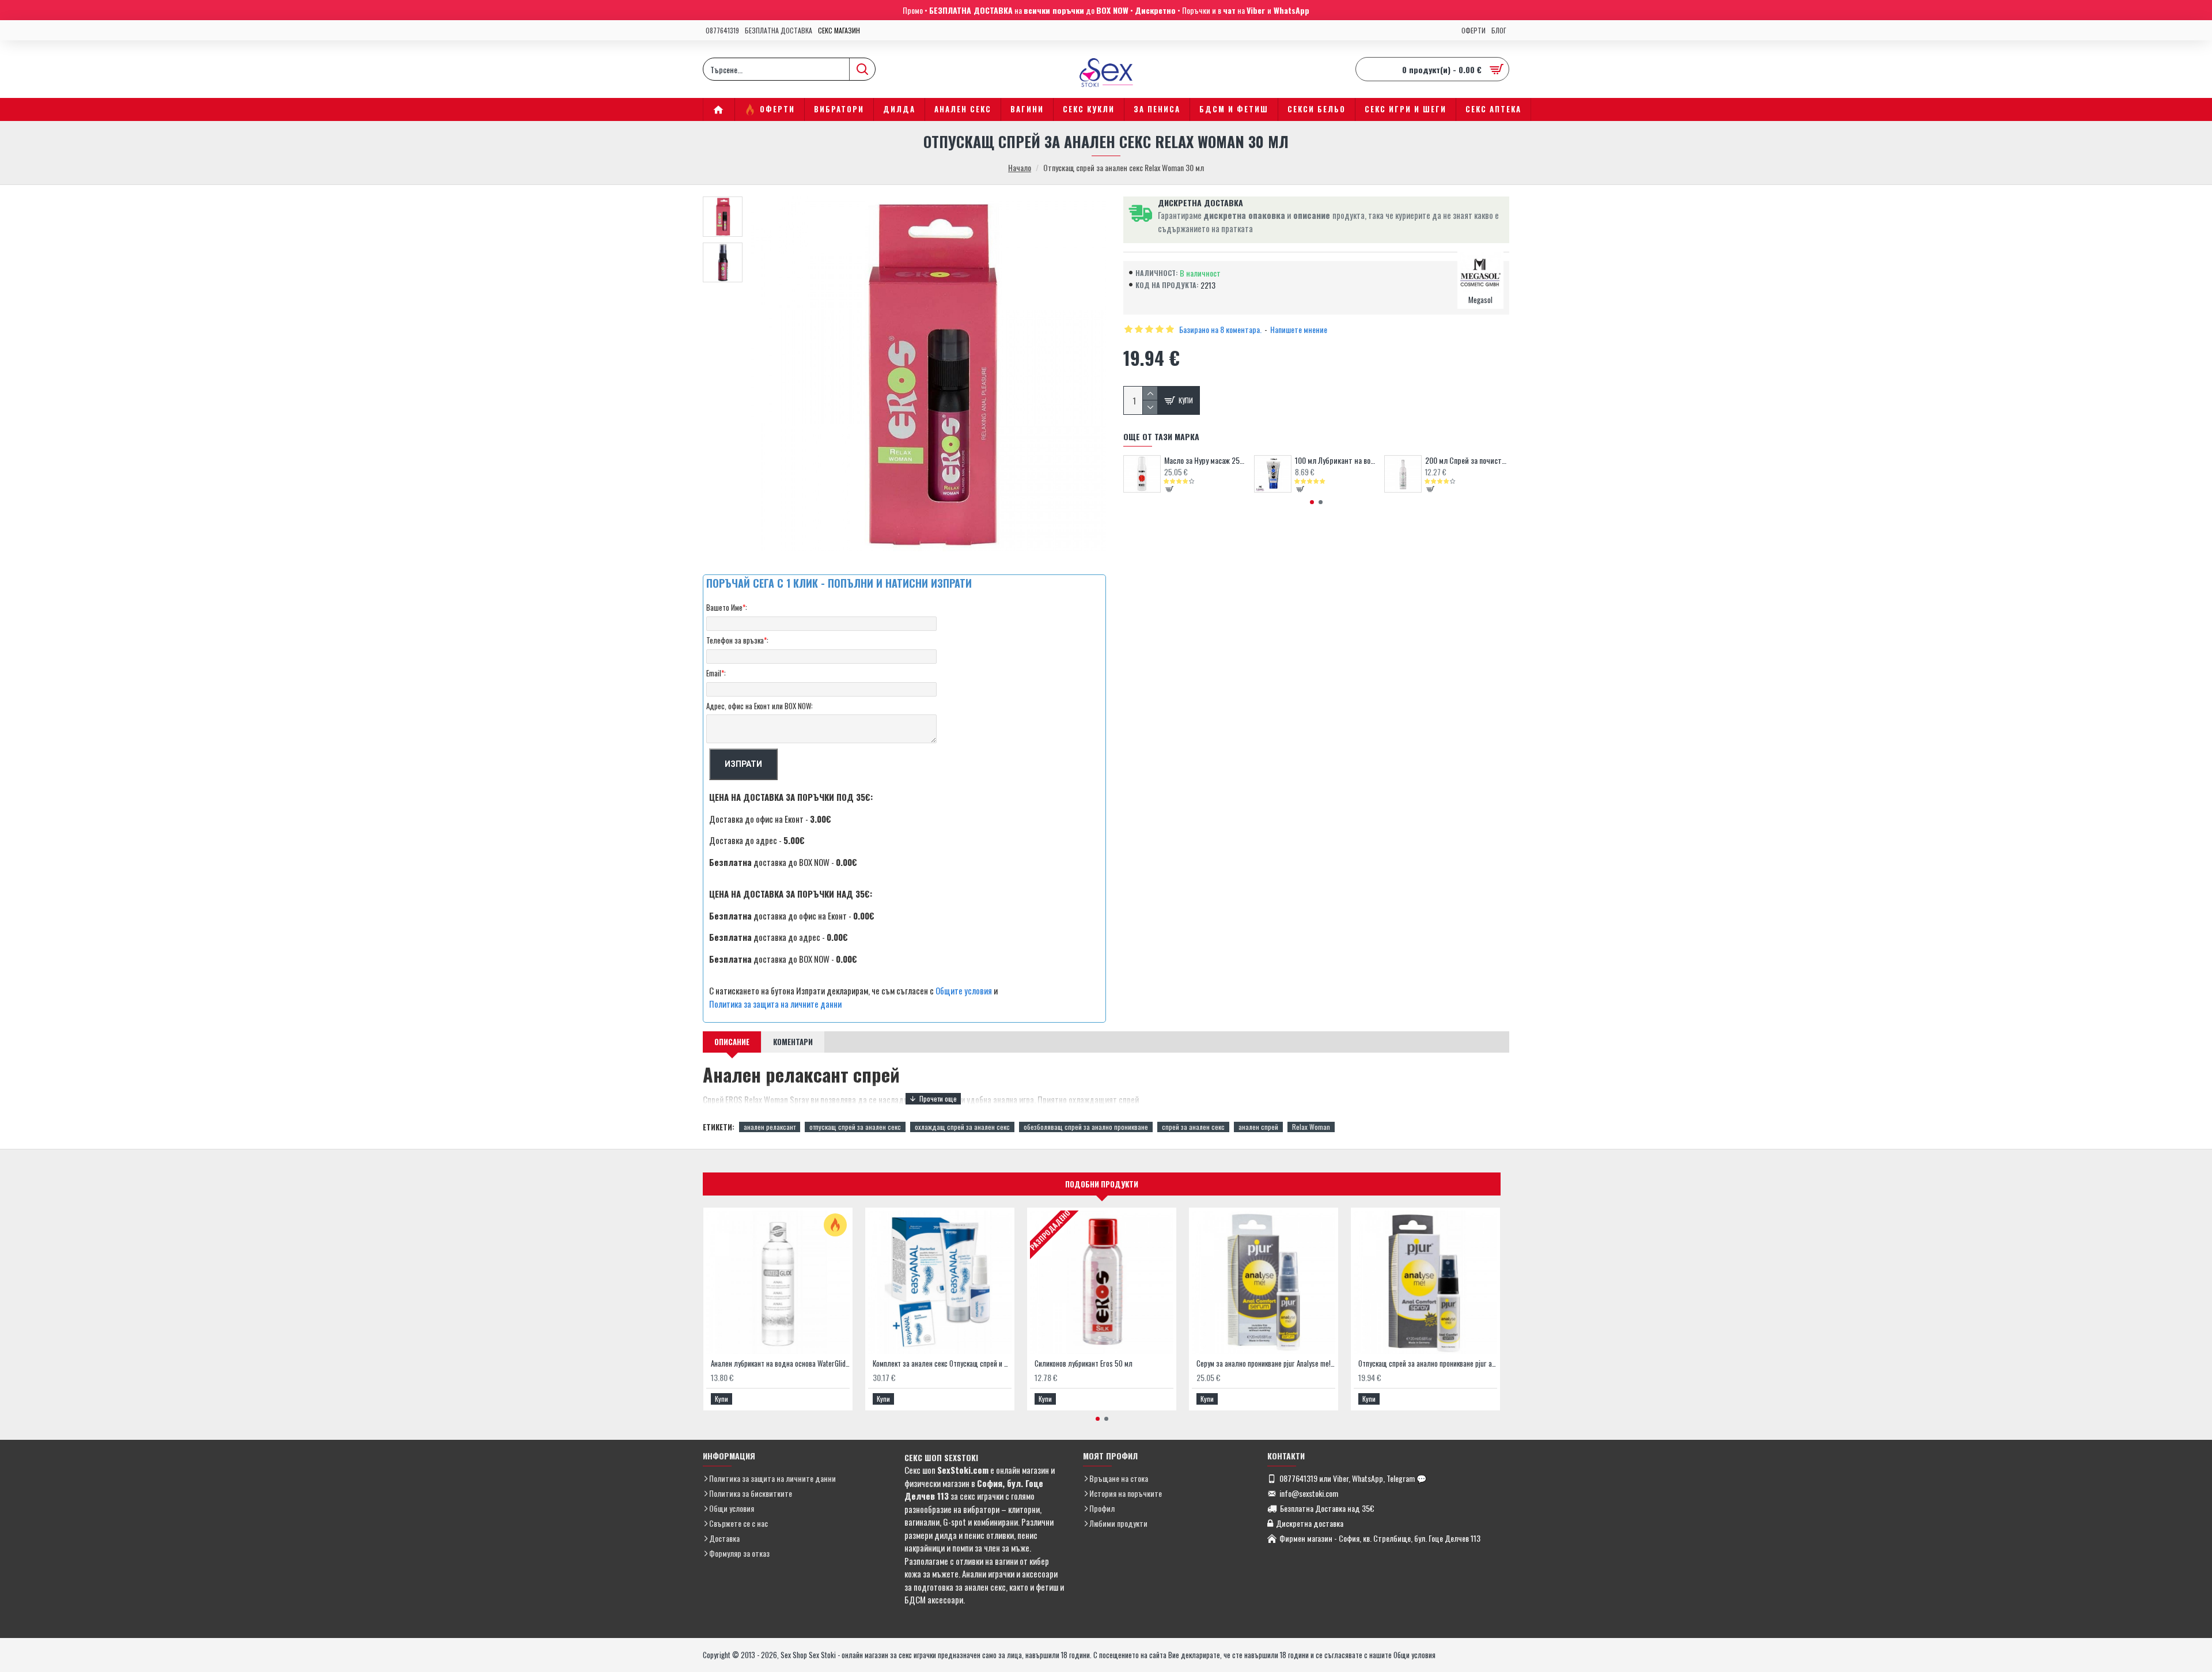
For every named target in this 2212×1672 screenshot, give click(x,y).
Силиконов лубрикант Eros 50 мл (1084, 1363)
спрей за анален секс (1193, 1127)
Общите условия (964, 990)
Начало (1020, 167)
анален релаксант (770, 1127)
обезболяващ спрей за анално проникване (1086, 1127)
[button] (1312, 502)
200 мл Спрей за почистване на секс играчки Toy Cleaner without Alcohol (1467, 460)
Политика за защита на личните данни (775, 1004)
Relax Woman (1311, 1127)
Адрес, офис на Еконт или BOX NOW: (760, 706)
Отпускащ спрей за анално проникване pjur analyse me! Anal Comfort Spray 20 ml (1428, 1363)
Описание (732, 1042)
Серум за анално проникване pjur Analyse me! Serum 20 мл (1266, 1363)
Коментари (793, 1042)
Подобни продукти (1102, 1184)
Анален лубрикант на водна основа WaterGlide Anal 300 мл (780, 1363)
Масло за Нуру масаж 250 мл (1206, 460)
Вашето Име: (727, 607)
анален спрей (1258, 1127)
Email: (716, 673)
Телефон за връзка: (737, 640)
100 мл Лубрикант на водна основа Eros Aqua (1337, 460)
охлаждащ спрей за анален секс (962, 1127)
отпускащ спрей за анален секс (855, 1127)
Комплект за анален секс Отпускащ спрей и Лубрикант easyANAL (942, 1363)
